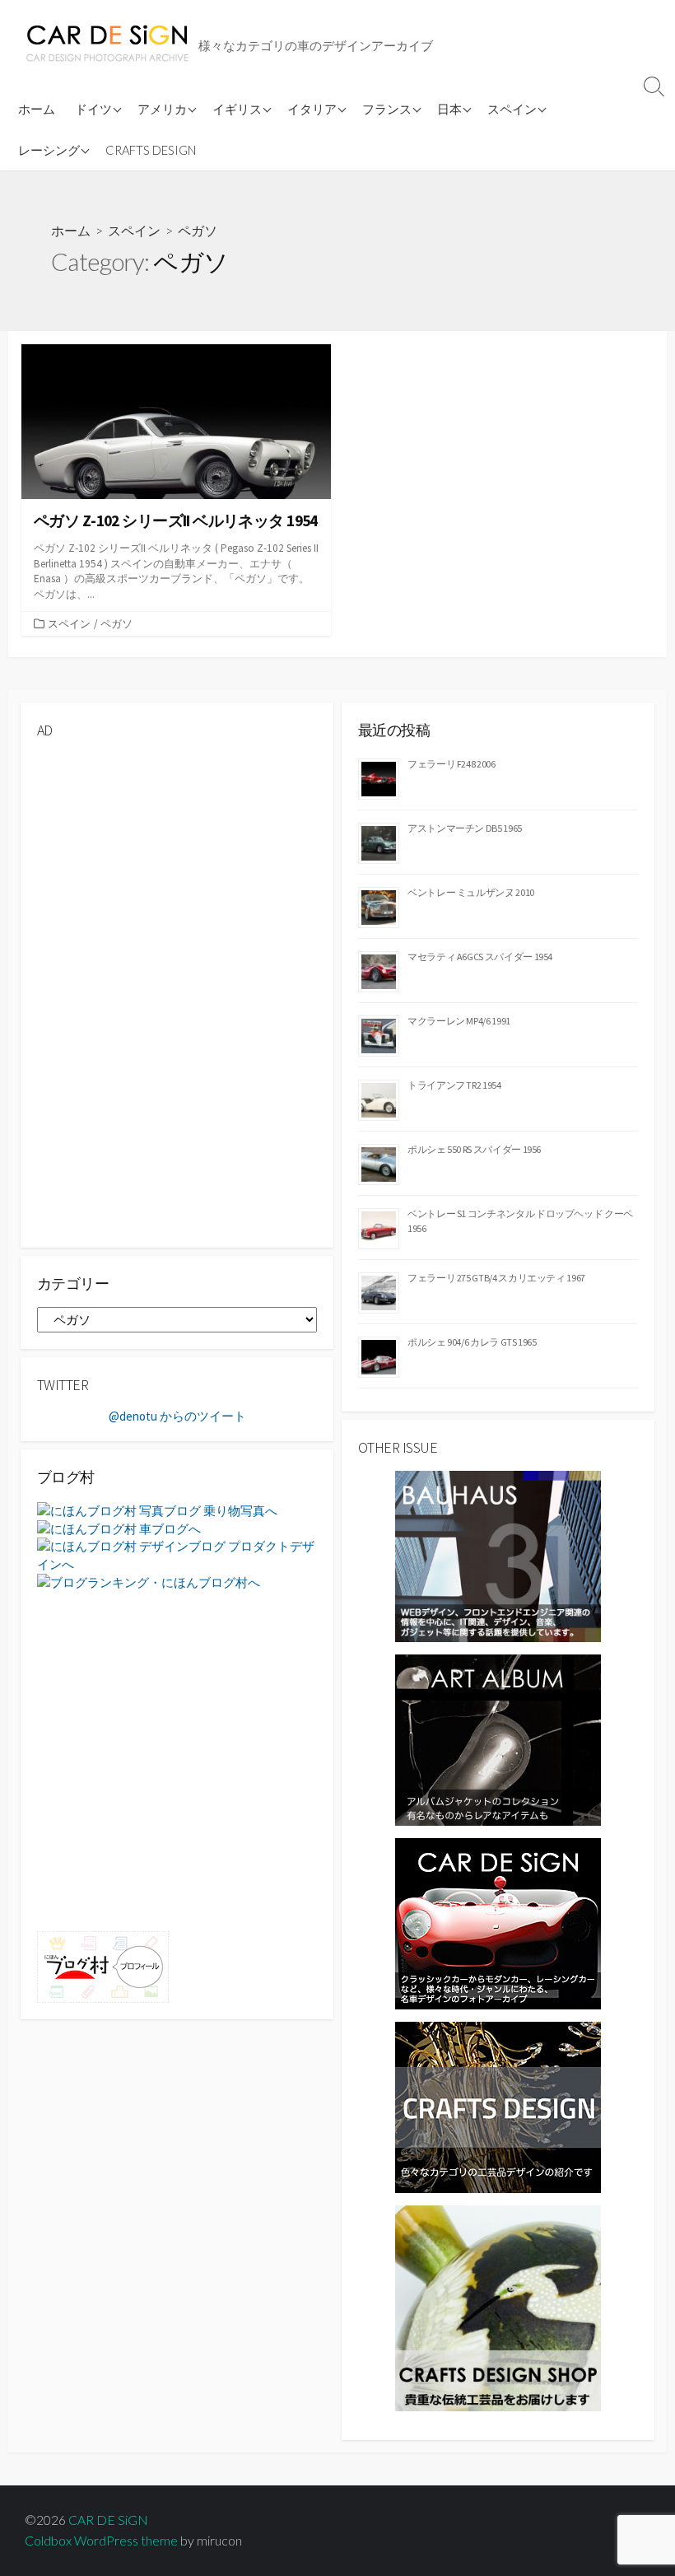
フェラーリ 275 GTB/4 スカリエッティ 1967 (496, 1278)
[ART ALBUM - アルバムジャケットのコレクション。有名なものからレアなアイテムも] (498, 1739)
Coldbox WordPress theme (101, 2541)
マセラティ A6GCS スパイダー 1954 (480, 957)
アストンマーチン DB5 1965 (465, 828)
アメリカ (162, 109)
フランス (387, 109)
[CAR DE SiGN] (107, 44)
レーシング (49, 150)
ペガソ (116, 623)
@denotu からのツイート (177, 1416)
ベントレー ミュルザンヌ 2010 (471, 892)
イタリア (312, 109)
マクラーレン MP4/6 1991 (459, 1021)
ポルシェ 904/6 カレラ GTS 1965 (472, 1342)
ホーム (37, 109)
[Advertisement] (177, 868)
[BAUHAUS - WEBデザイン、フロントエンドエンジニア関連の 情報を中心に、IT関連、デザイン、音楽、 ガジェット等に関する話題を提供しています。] (498, 1554)
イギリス (237, 109)
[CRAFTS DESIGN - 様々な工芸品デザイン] (498, 2106)
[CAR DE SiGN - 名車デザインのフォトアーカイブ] (498, 1923)
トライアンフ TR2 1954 (454, 1085)
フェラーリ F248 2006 (452, 764)
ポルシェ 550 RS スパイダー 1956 (474, 1149)
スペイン (512, 109)
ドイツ (93, 109)
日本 (449, 109)
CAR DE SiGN (108, 2520)
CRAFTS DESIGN (151, 150)
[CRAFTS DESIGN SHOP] (498, 2307)
